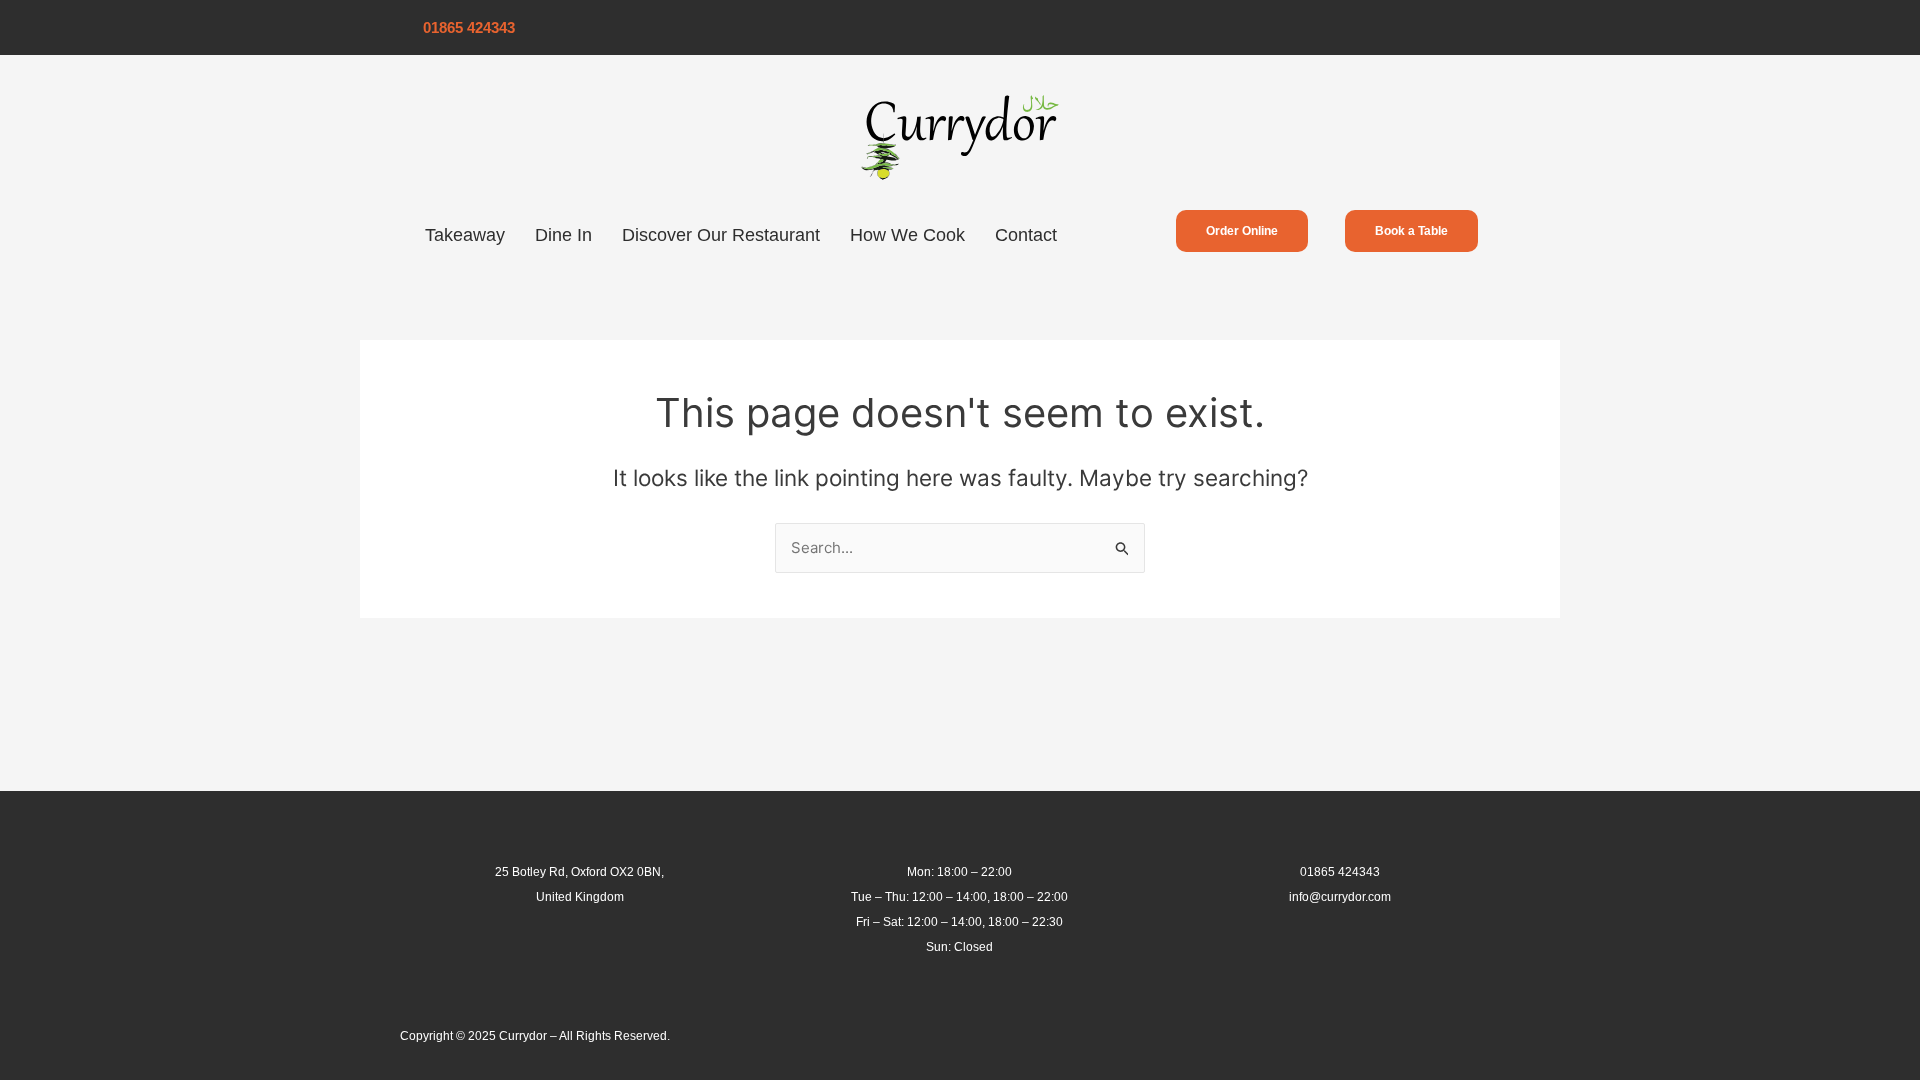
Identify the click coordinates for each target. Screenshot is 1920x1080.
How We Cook (907, 235)
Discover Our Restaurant (721, 235)
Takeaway (465, 235)
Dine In (563, 235)
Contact (1026, 235)
